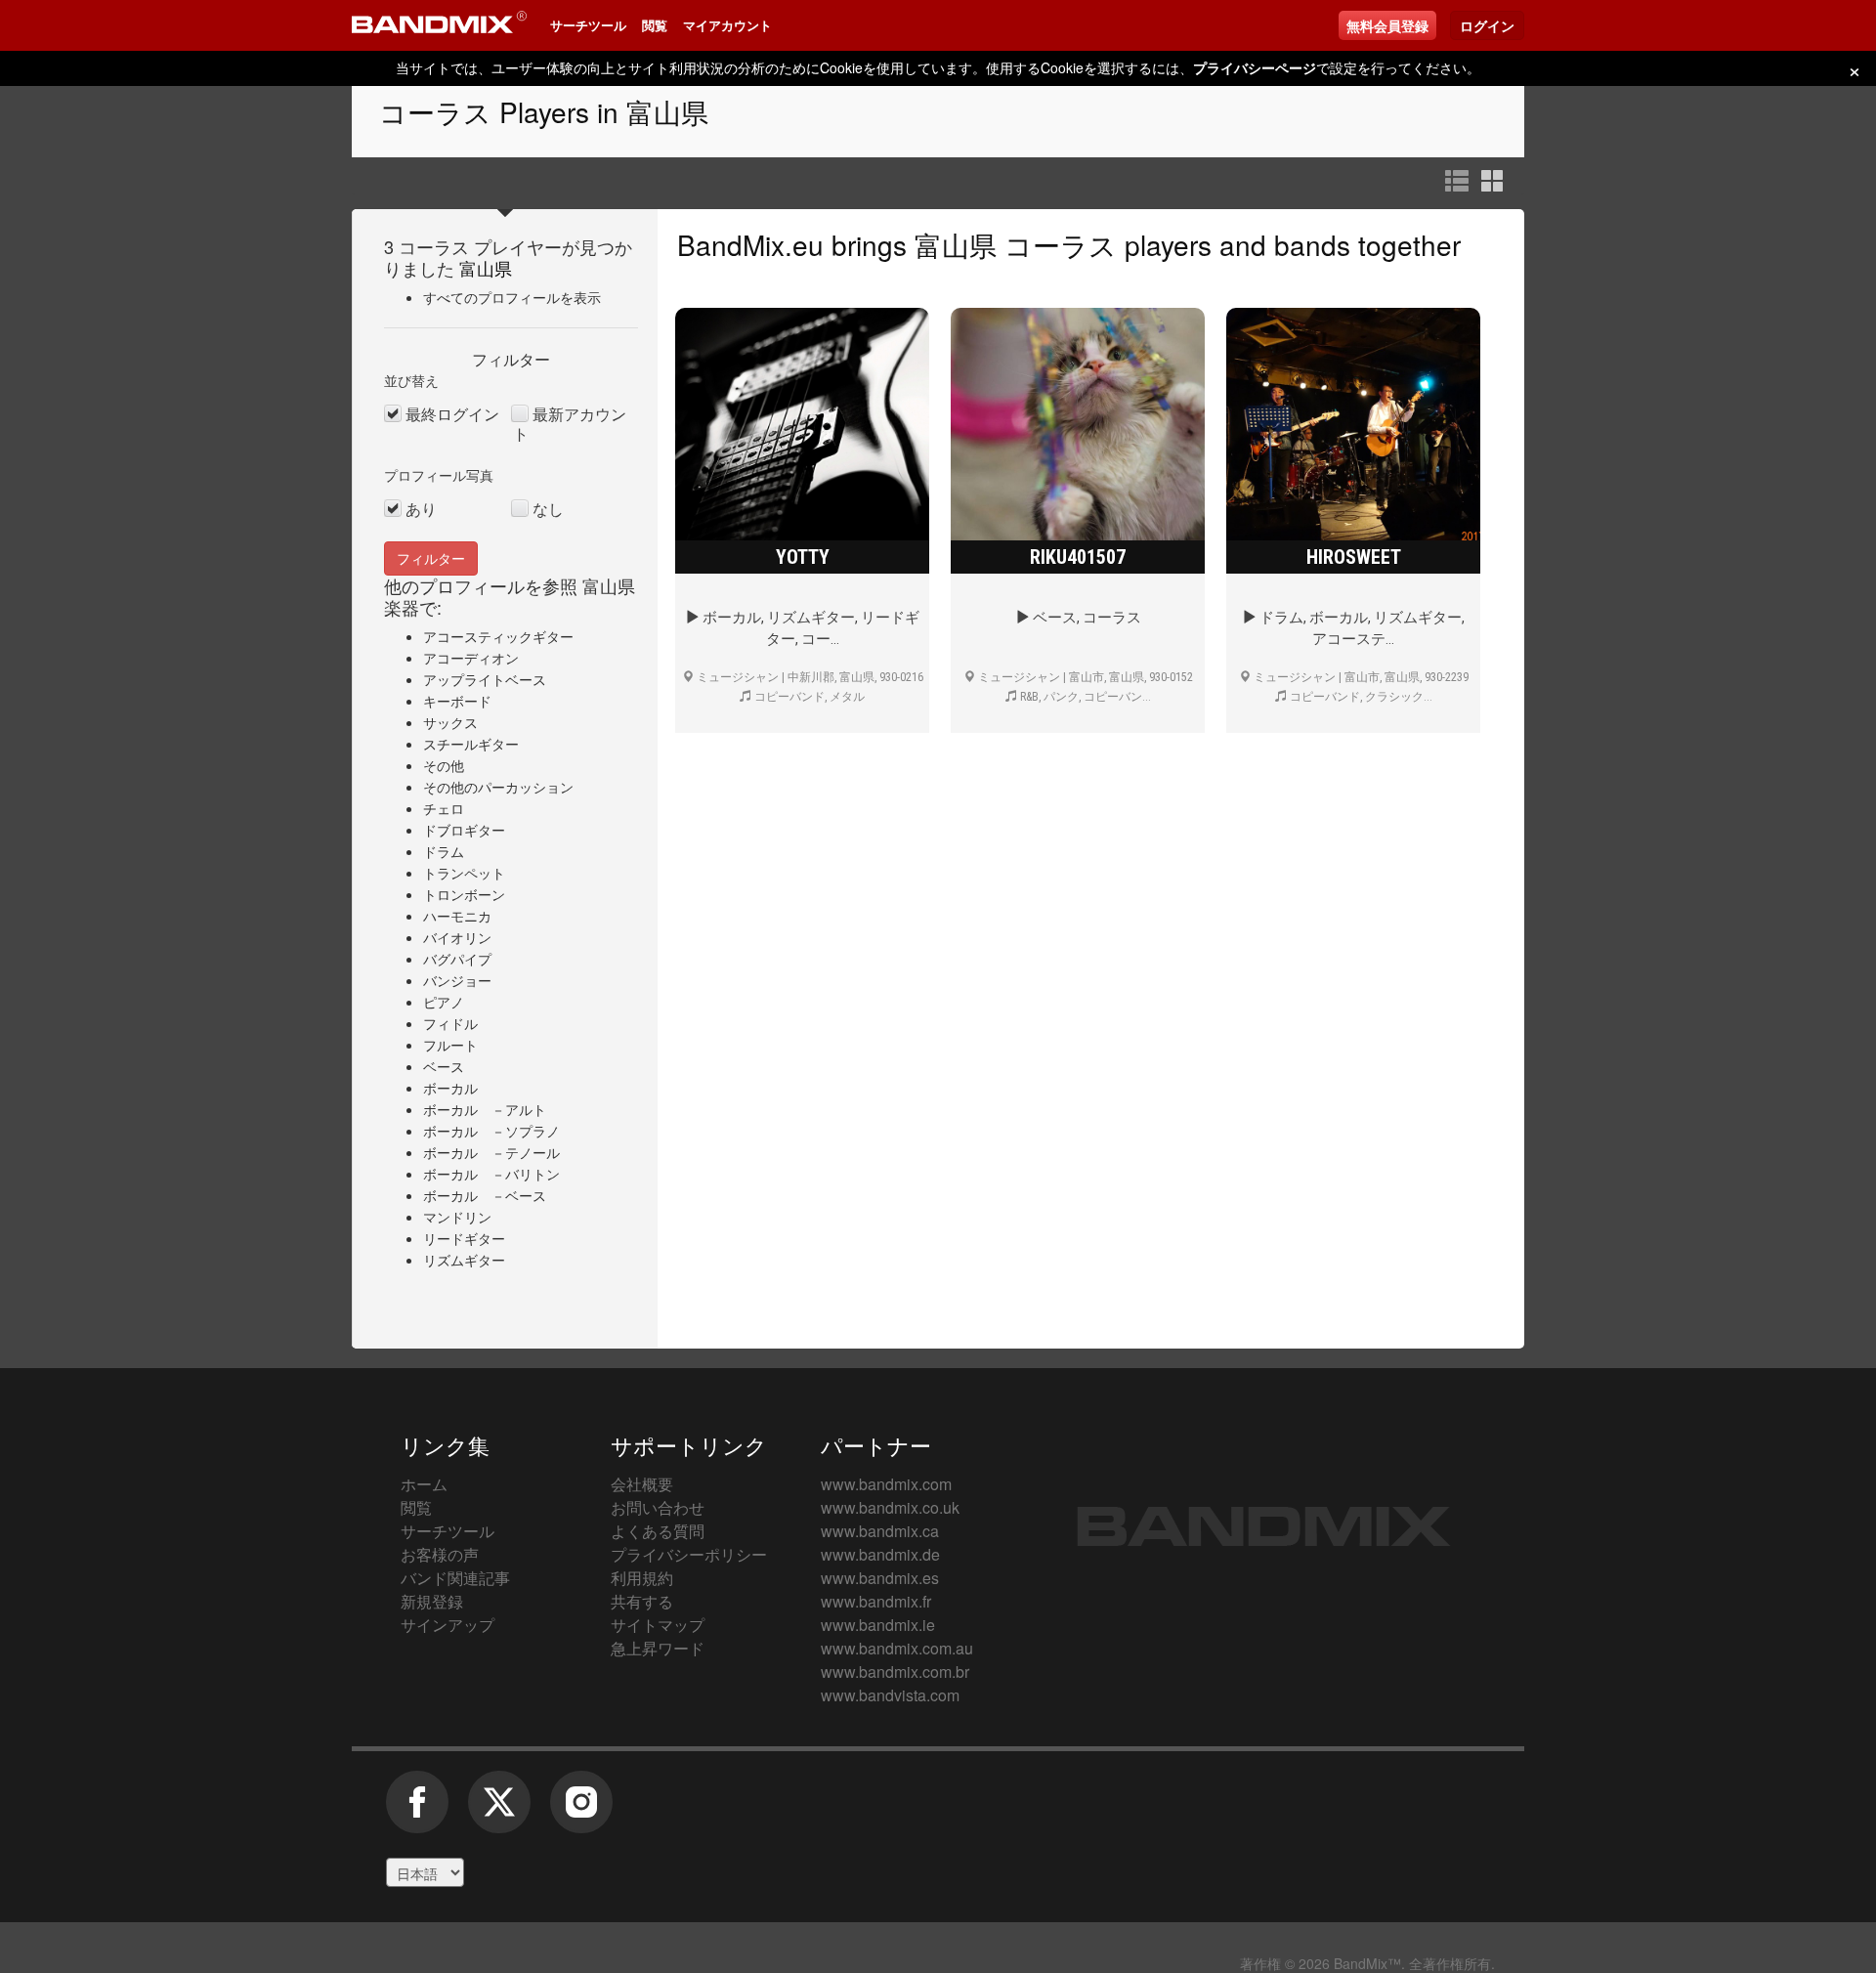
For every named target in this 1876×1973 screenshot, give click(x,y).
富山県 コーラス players (1063, 244)
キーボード (457, 701)
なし (548, 509)
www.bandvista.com (890, 1695)
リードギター (464, 1238)
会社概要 (642, 1484)
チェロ (444, 808)
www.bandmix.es (880, 1578)
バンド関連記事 (455, 1578)
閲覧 (655, 25)
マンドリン (457, 1217)
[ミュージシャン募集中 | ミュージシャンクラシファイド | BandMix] (439, 25)
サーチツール (588, 25)
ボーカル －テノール (491, 1152)
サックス (450, 722)
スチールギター (471, 744)
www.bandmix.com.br (895, 1672)
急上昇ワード (658, 1648)
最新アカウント (570, 424)
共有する (642, 1601)
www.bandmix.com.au (897, 1648)
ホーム (424, 1484)
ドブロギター (464, 830)
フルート (450, 1045)
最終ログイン (452, 414)
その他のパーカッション (498, 787)
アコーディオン (471, 658)
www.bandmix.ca (880, 1531)
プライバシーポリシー (689, 1554)
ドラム (444, 851)
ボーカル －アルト (485, 1109)
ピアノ (444, 1002)
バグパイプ (457, 959)
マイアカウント (727, 25)
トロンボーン (464, 894)
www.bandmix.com (886, 1484)
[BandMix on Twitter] (499, 1812)
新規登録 (432, 1601)
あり (421, 509)
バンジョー (457, 980)
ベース (444, 1066)
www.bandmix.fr (876, 1601)
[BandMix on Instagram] (581, 1812)
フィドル (450, 1023)
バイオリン (457, 937)
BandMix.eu (750, 244)
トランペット (464, 873)
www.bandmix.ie (878, 1625)
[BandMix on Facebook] (417, 1812)
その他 (444, 765)
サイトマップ (658, 1625)
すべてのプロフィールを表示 (512, 297)
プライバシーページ (1255, 67)
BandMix (1264, 1526)
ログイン (1487, 25)
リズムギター (464, 1260)
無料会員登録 (1387, 25)
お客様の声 (440, 1554)
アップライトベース (485, 679)
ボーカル (450, 1088)
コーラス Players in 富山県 (544, 111)
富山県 (486, 268)
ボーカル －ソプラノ (491, 1131)
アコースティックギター (498, 636)
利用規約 (642, 1578)
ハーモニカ (457, 916)
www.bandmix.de (880, 1554)
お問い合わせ (658, 1507)
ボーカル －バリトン (491, 1174)
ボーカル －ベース (485, 1195)
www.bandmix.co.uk (890, 1507)
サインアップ (448, 1625)
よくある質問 (658, 1531)
